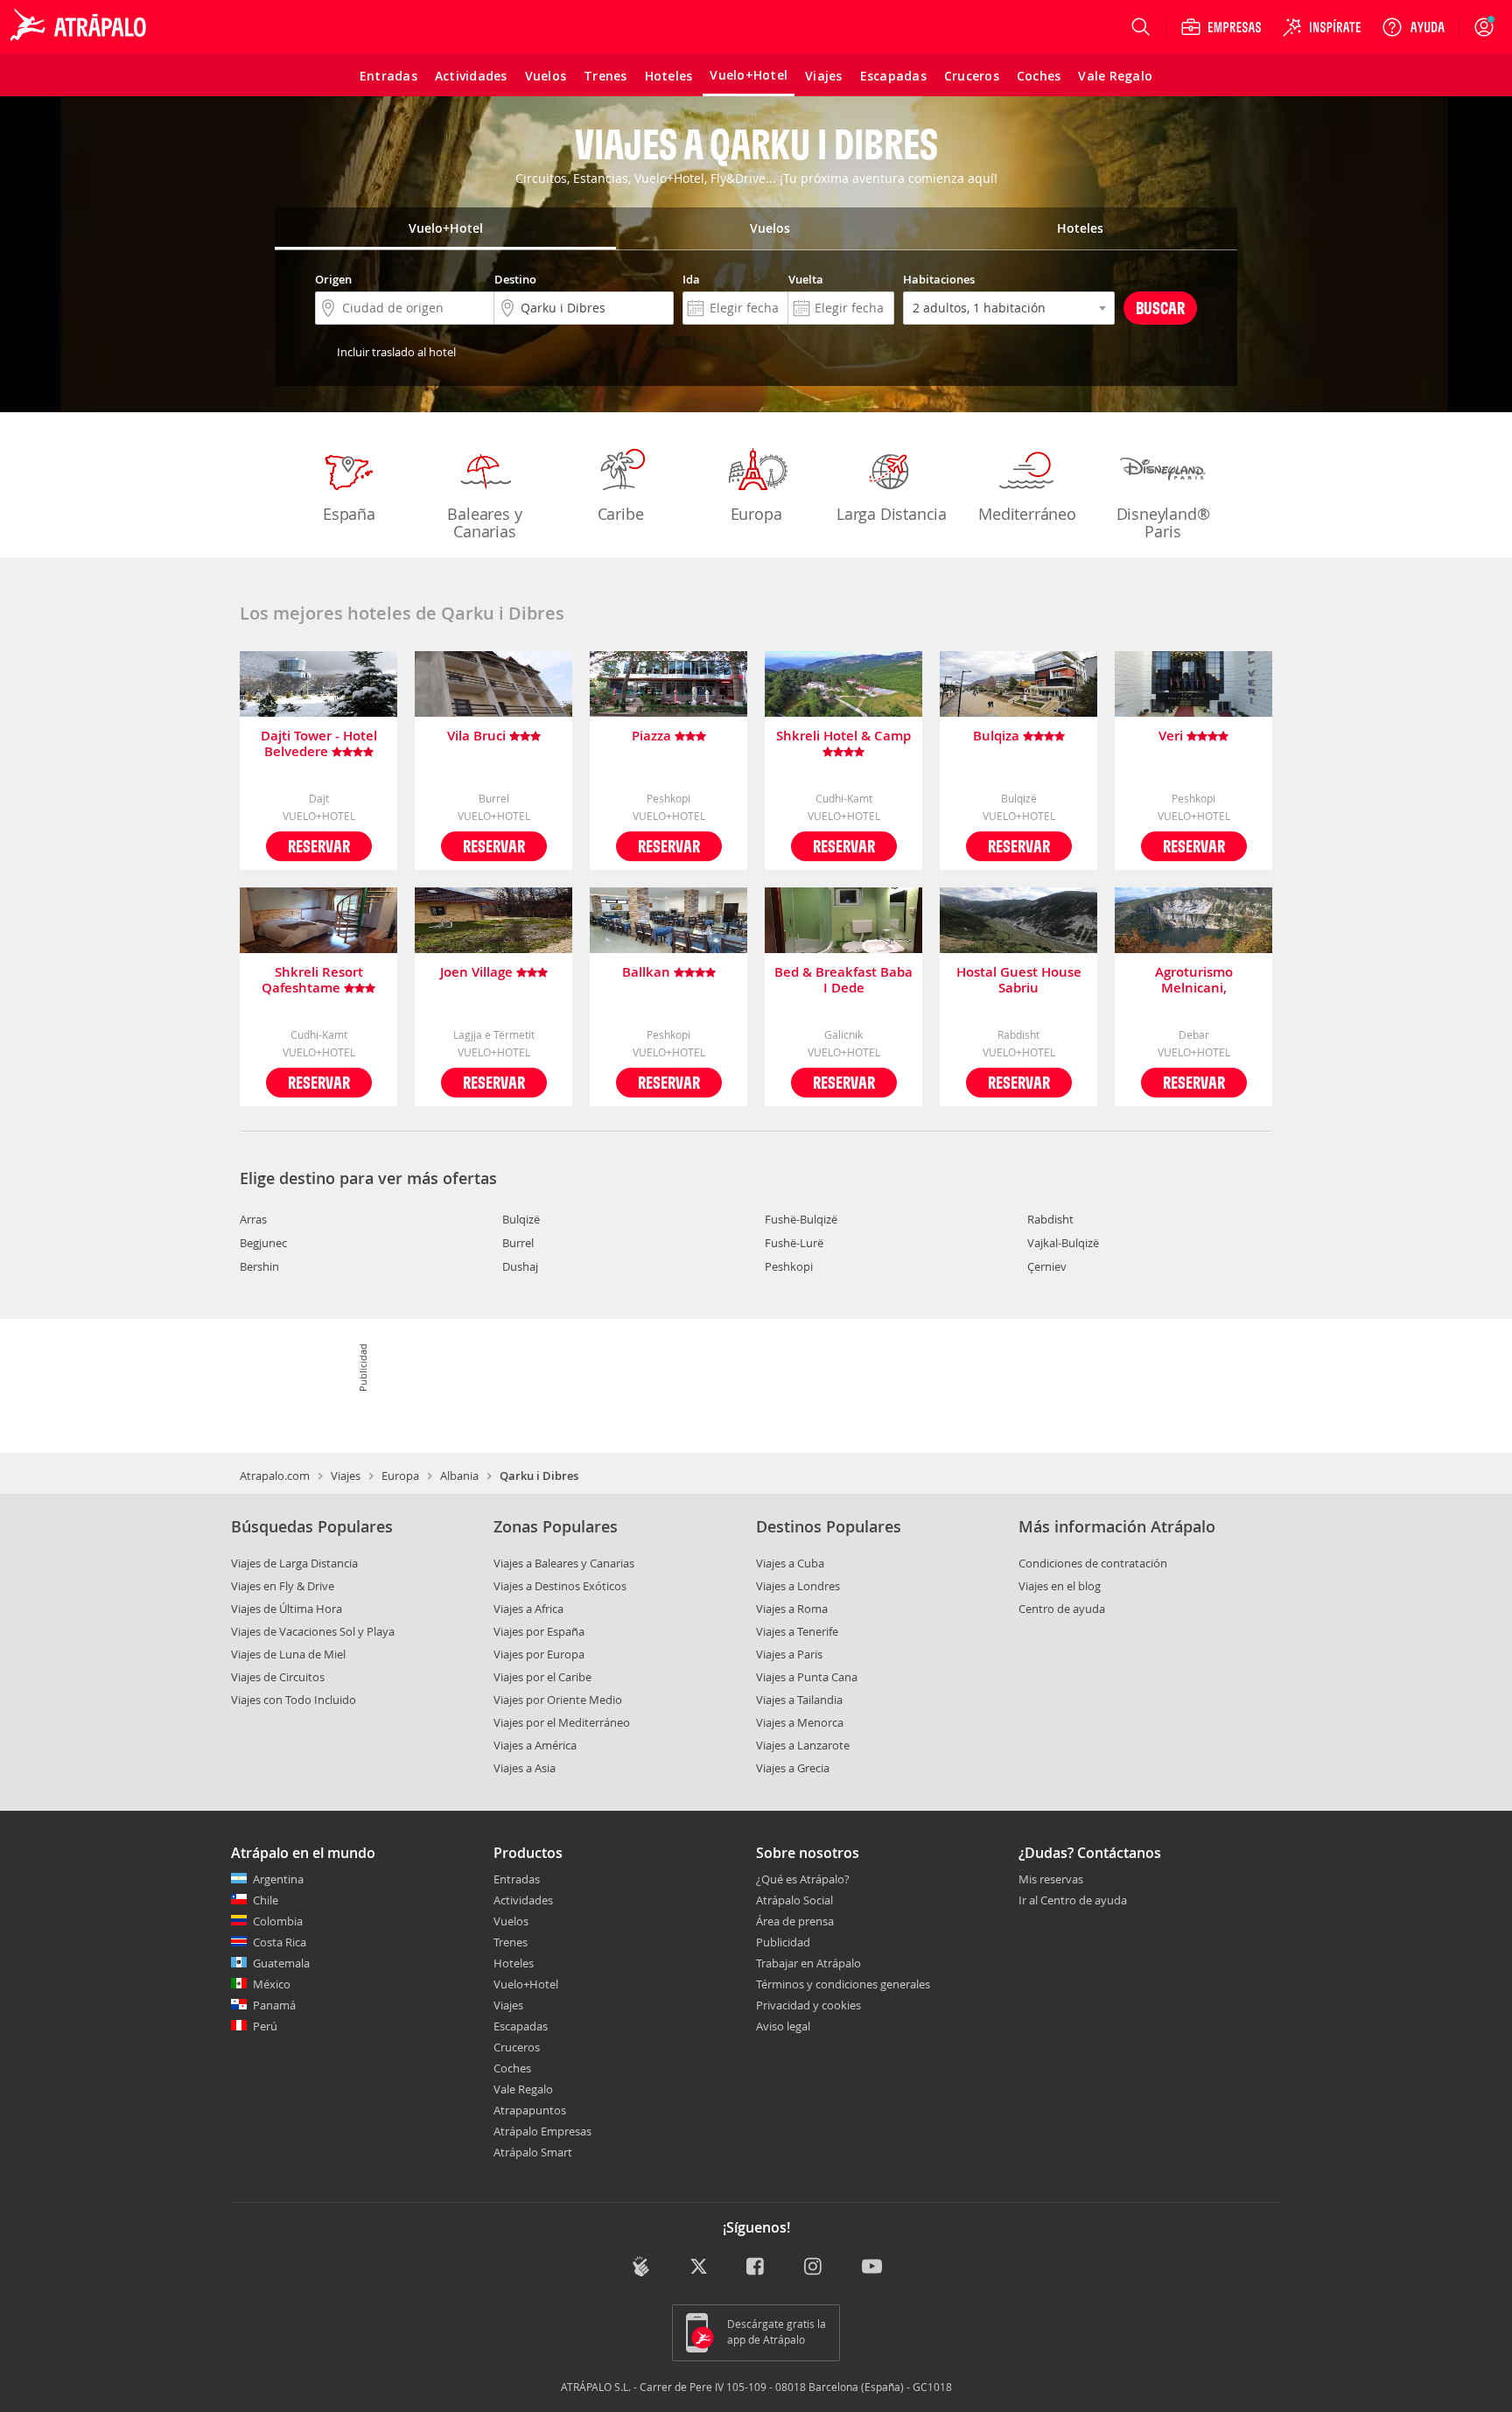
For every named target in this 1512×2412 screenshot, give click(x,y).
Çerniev (1047, 1266)
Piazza (653, 736)
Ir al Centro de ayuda (1073, 1901)
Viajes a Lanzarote (803, 1745)
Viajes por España (539, 1631)
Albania (459, 1476)
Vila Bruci (478, 736)
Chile (266, 1900)
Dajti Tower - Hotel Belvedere (319, 744)
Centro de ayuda (1062, 1609)
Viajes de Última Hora (287, 1609)
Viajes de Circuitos (278, 1677)
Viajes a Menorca (800, 1722)
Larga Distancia (892, 514)
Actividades (523, 1900)
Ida (691, 279)
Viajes (346, 1476)
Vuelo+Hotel (526, 1984)
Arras (253, 1219)
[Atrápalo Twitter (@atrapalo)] (699, 2268)
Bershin (259, 1266)
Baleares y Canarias (484, 522)
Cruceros (517, 2047)
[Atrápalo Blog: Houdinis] (641, 2266)
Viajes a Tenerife (797, 1631)
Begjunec (263, 1243)
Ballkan (648, 973)
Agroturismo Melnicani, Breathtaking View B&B (1193, 980)
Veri (1172, 736)
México (272, 1984)
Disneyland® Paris (1163, 522)
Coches (512, 2068)
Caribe (621, 514)
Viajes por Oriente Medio (558, 1700)
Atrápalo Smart (533, 2152)
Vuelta (806, 279)
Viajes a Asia (525, 1768)
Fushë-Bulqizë (801, 1219)
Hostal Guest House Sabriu (1019, 980)
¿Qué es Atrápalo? (803, 1879)
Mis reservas (1051, 1880)
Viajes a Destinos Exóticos (560, 1586)
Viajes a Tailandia (799, 1700)
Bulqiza (998, 736)
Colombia (278, 1921)
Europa (756, 514)
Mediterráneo (1027, 514)
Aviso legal (783, 2026)
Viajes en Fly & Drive (283, 1586)
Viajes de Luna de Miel (288, 1654)
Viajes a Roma (792, 1609)
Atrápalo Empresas (542, 2131)
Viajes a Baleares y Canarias (564, 1563)
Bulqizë (521, 1219)
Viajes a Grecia (793, 1768)
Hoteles (514, 1963)
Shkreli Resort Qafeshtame (312, 980)
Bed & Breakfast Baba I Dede (843, 980)
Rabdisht (1050, 1219)
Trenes (511, 1942)
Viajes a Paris (789, 1654)
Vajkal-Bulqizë (1063, 1243)
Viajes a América (535, 1745)
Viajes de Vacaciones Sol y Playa (313, 1631)
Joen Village (478, 973)
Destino (515, 279)
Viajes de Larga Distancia (294, 1563)
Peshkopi (789, 1266)
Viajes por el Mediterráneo (562, 1722)
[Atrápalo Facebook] (756, 2268)
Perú (265, 2026)
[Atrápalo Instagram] (814, 2268)
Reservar (319, 846)
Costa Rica (280, 1942)
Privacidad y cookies (808, 2005)
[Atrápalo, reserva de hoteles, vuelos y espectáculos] (80, 27)
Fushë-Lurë (794, 1243)
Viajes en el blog (1060, 1586)
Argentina (278, 1879)
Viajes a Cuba (790, 1563)
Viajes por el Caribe (542, 1677)
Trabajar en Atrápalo (808, 1963)
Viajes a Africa (528, 1609)
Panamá (274, 2005)
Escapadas (521, 2026)
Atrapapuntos (530, 2110)
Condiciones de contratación (1093, 1563)
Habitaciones (939, 279)
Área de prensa (795, 1921)
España (349, 514)
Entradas (517, 1879)
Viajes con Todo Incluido (294, 1700)
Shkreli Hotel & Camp (843, 736)
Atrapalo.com (275, 1476)
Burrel (518, 1243)
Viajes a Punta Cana (807, 1677)
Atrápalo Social (794, 1900)
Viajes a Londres (798, 1586)
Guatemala (281, 1963)
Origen (333, 279)
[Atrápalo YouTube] (872, 2268)
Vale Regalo (523, 2089)
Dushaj (520, 1266)
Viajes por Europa (539, 1654)
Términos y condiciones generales (843, 1984)
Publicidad (783, 1942)
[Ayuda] (1413, 27)
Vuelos (511, 1921)
